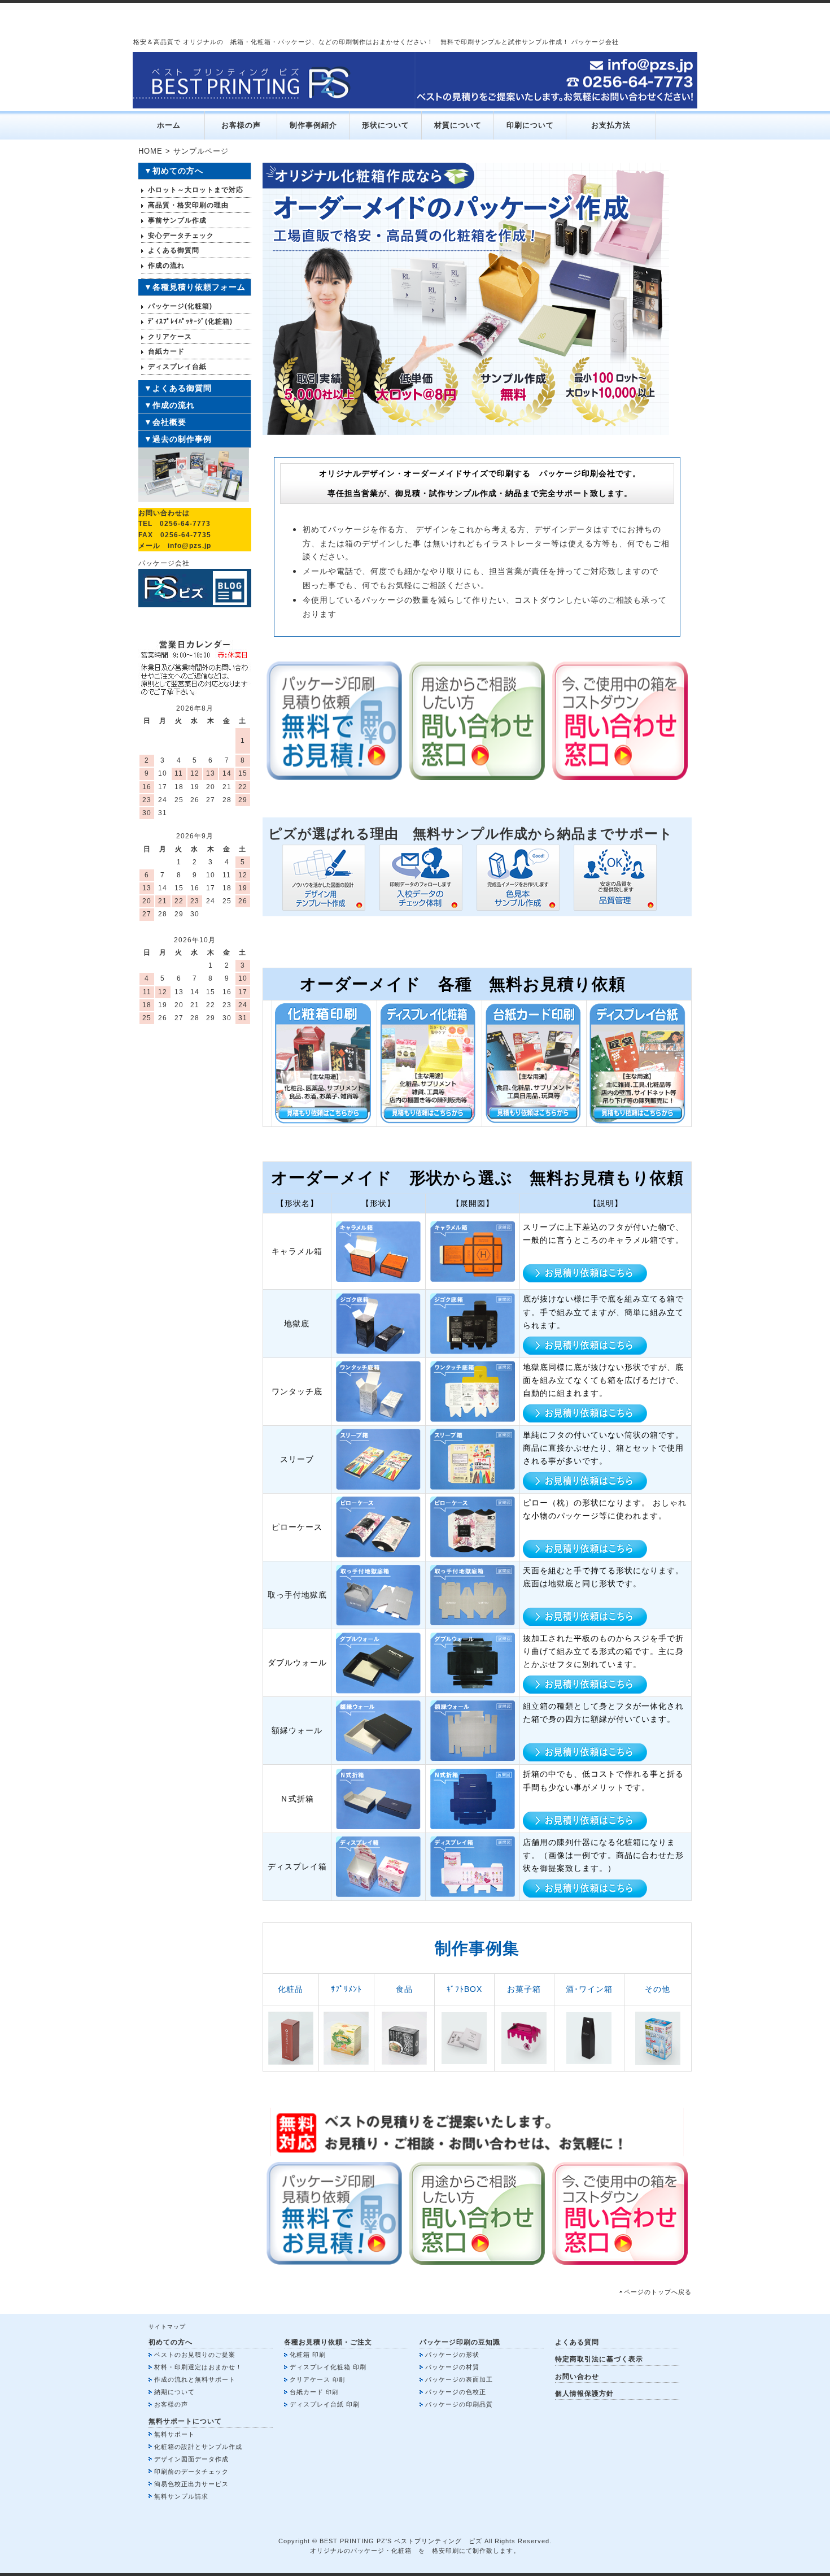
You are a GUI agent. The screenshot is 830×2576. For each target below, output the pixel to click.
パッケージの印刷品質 (459, 2404)
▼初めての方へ (174, 171)
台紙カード (307, 2392)
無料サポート (174, 2434)
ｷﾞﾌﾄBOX (464, 1989)
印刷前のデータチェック (191, 2471)
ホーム (169, 125)
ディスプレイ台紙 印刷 (325, 2404)
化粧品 (290, 1989)
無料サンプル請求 (181, 2496)
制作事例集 (477, 1948)
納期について (174, 2392)
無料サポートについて (185, 2421)
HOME (150, 151)
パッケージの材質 (452, 2367)
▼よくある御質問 (178, 388)
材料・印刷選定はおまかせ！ (198, 2367)
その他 (658, 1989)
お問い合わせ (577, 2377)
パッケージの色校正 (456, 2392)
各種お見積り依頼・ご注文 (328, 2342)
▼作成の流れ (169, 405)
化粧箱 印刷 (308, 2355)
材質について (458, 125)
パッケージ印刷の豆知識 (460, 2342)
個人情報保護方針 (584, 2394)
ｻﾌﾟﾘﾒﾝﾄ (346, 1989)
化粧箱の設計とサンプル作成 (198, 2447)
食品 (404, 1989)
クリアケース (310, 2379)
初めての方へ (171, 2342)
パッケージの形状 (452, 2355)
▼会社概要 (165, 422)
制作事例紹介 (313, 125)
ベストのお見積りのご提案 (195, 2355)
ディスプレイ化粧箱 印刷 (328, 2367)
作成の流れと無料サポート (195, 2379)
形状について (386, 125)
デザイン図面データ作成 (191, 2459)
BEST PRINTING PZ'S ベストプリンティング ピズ (401, 2541)
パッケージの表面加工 (459, 2379)
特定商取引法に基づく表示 (599, 2359)
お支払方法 (611, 125)
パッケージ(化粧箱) (180, 306)
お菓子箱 (524, 1989)
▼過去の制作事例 (178, 439)
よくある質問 (577, 2342)
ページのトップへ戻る (658, 2292)
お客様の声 (241, 125)
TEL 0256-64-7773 (174, 524)
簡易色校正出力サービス (191, 2484)
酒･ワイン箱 (589, 1989)
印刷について (530, 125)
